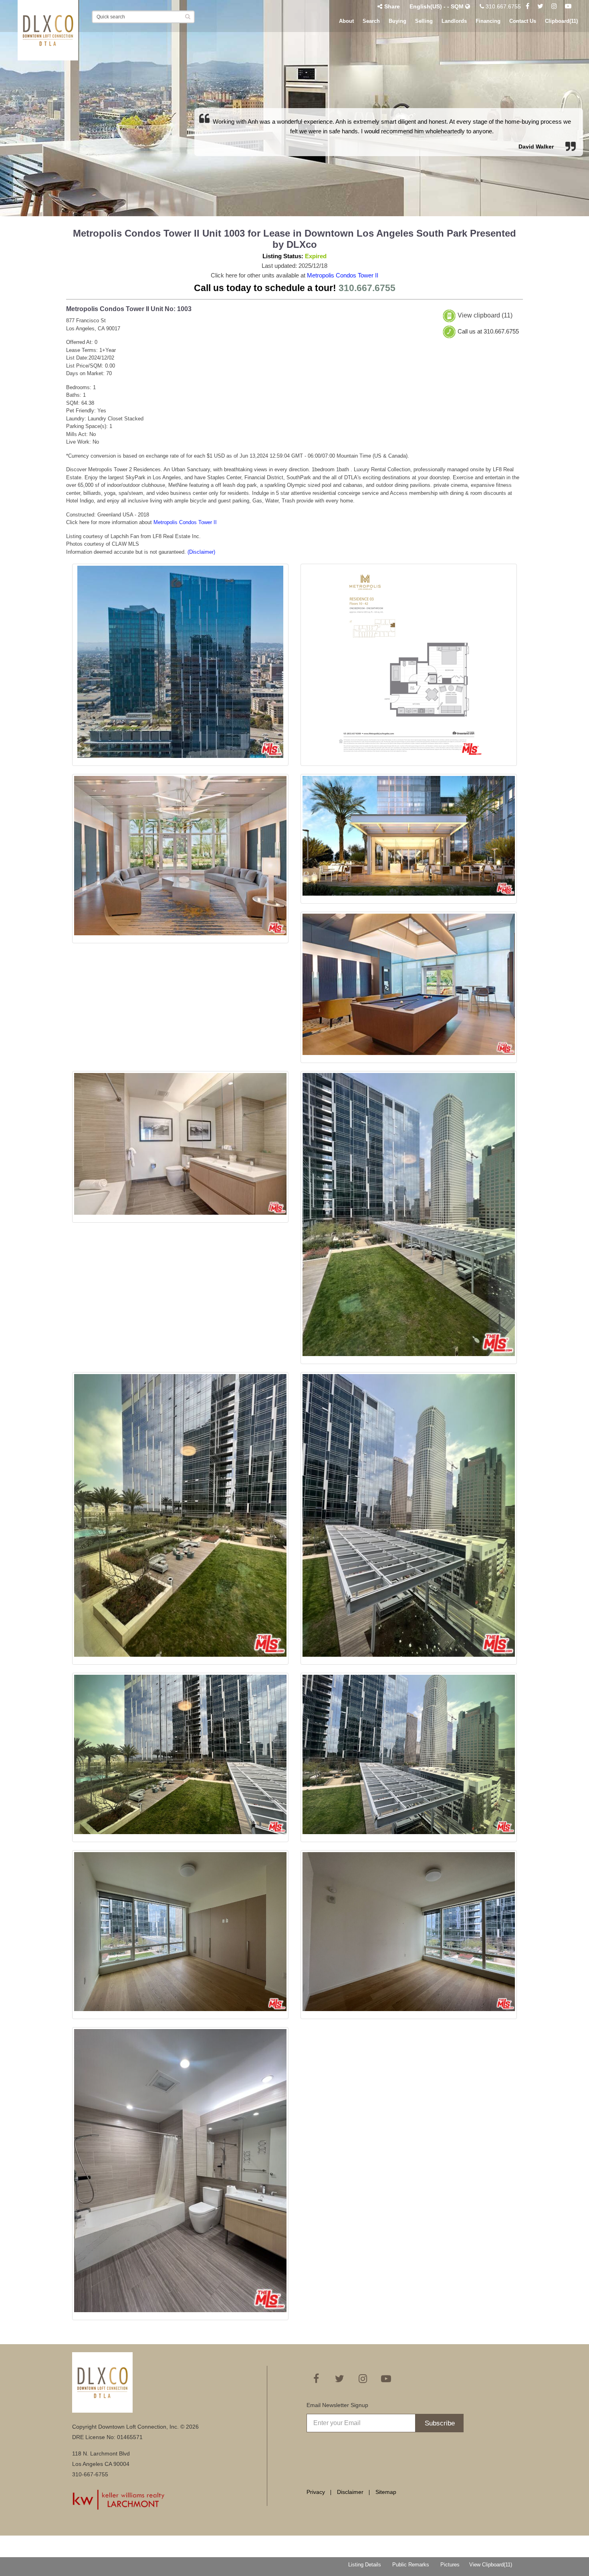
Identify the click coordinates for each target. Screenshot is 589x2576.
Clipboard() (561, 21)
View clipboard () (485, 316)
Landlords (454, 21)
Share (392, 6)
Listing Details (365, 2565)
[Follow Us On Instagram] (554, 6)
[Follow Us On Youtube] (568, 6)
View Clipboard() (491, 2565)
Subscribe (440, 2423)
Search (371, 21)
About (346, 21)
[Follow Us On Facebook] (527, 6)
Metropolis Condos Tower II (343, 275)
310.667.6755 (502, 6)
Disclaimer (350, 2492)
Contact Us (523, 21)
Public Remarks (411, 2565)
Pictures (450, 2565)
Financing (488, 21)
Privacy (316, 2492)
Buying (397, 21)
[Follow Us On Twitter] (540, 6)
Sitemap (386, 2492)
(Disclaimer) (201, 552)
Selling (424, 21)
